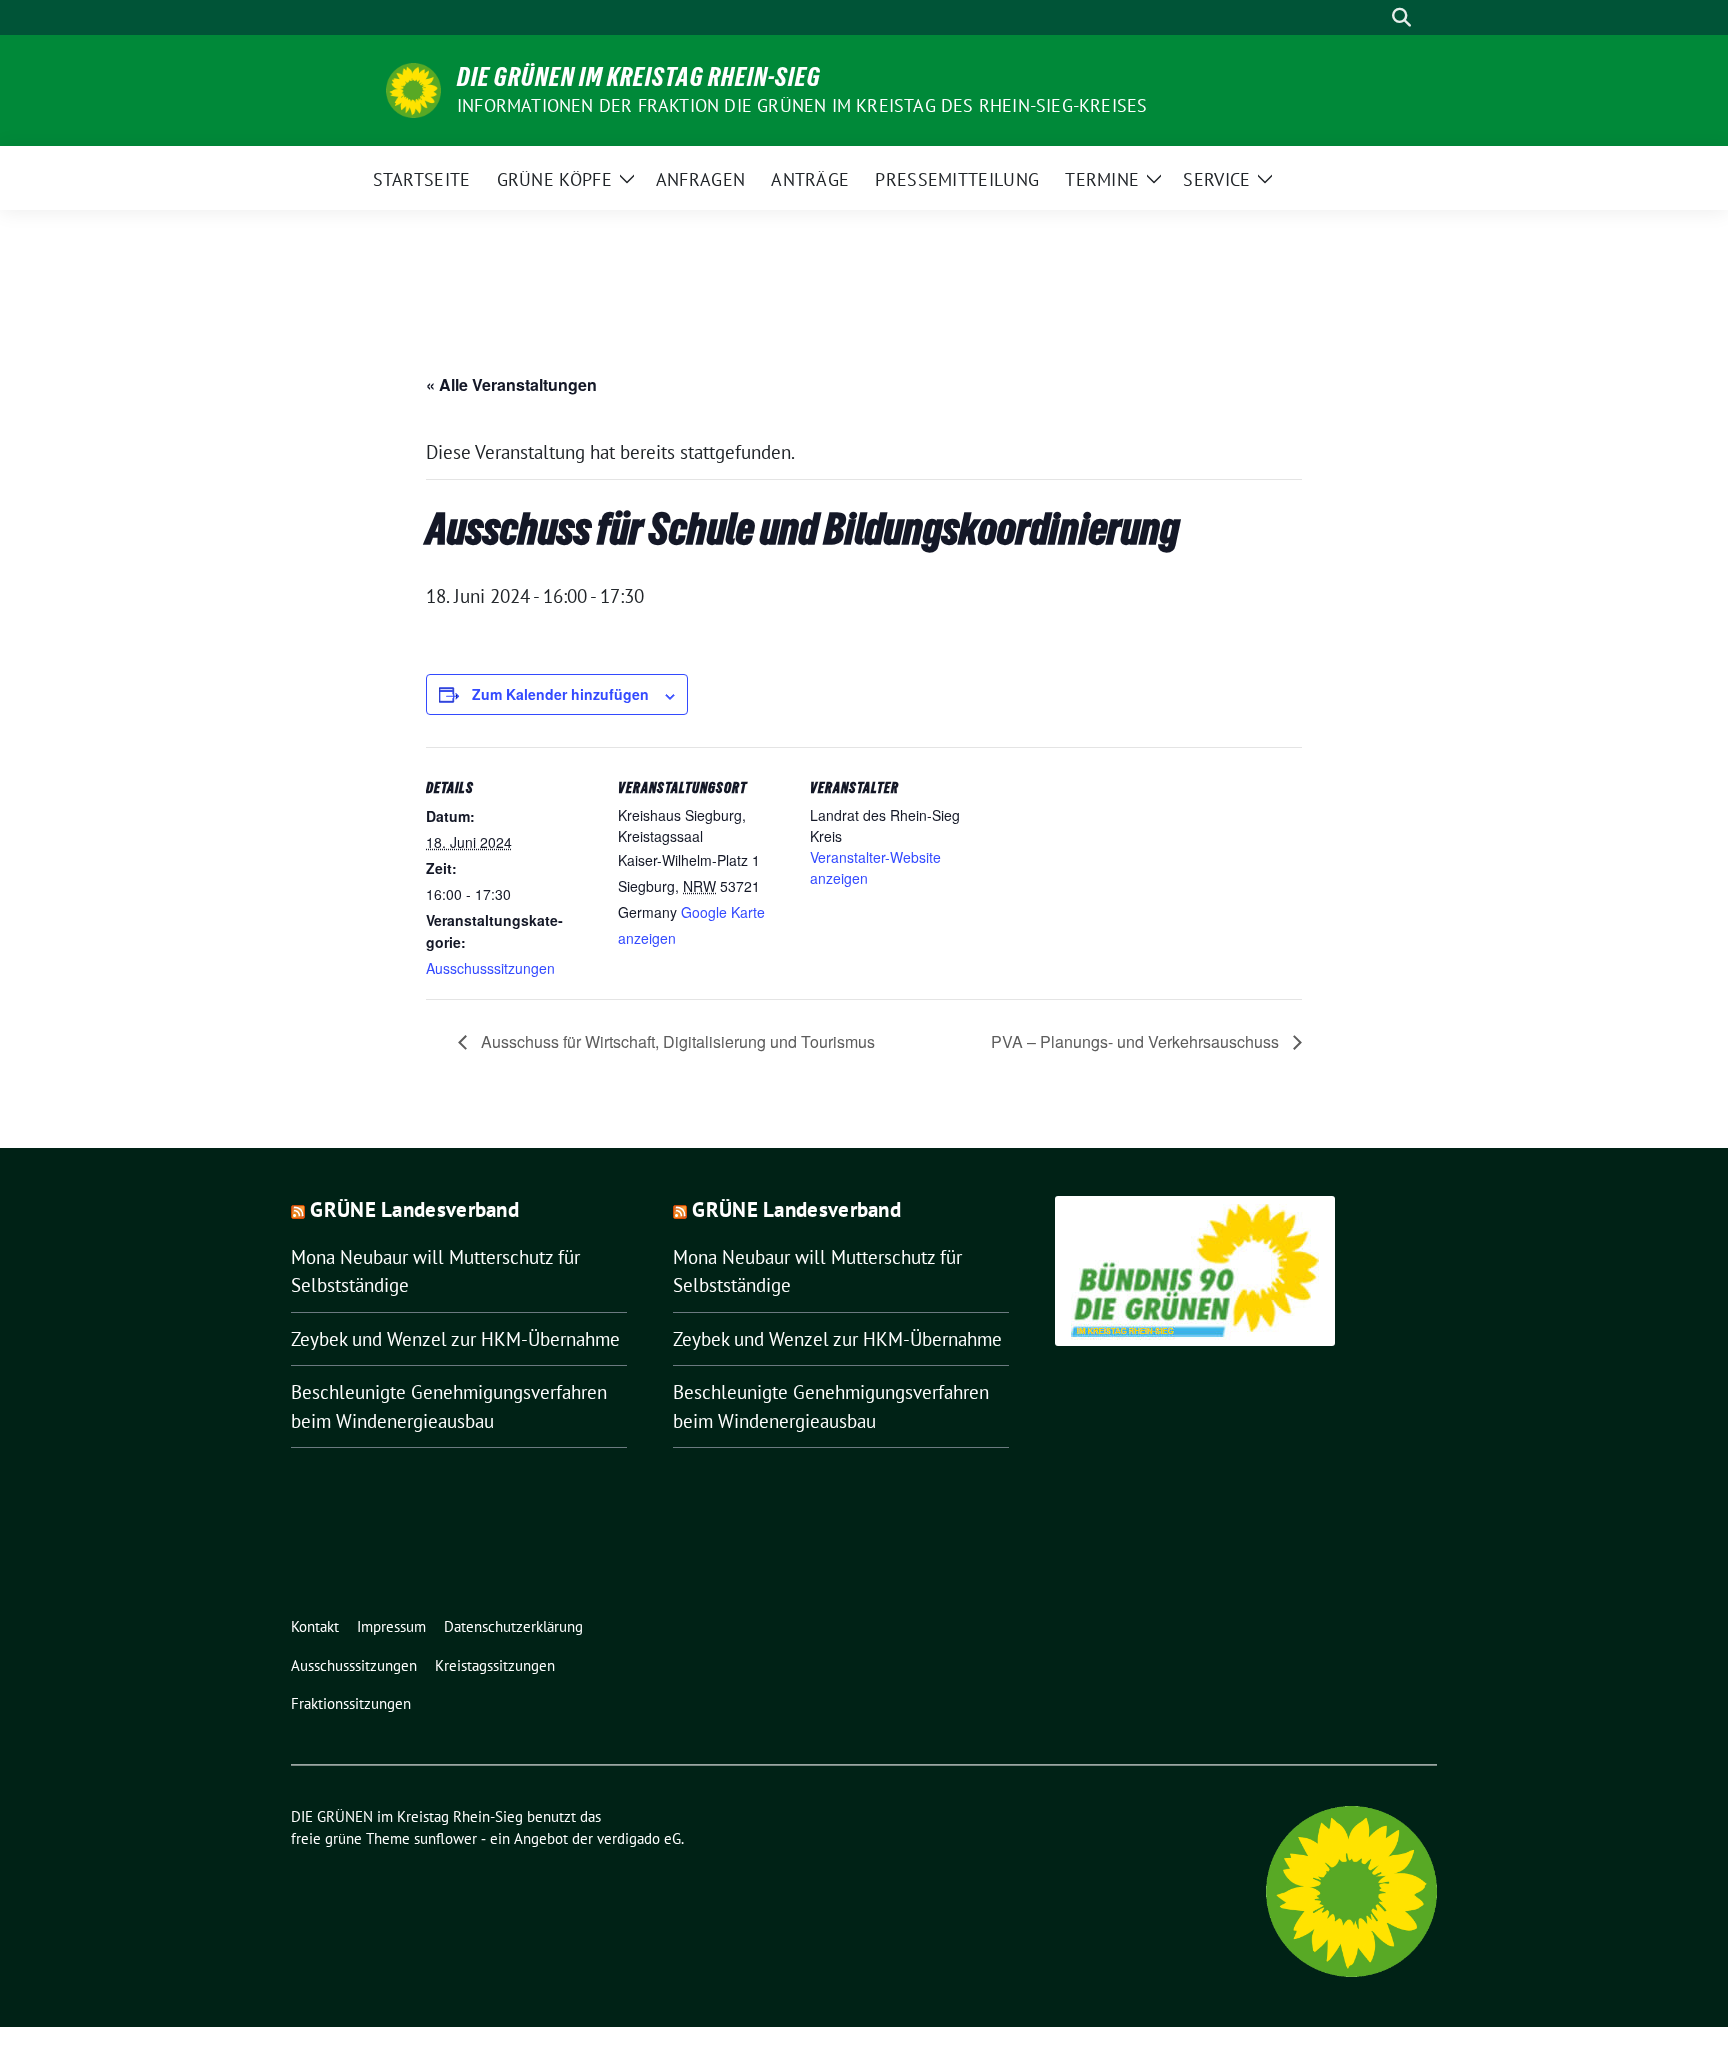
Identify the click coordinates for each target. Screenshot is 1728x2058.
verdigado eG (639, 1838)
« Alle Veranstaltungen (511, 384)
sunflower (445, 1838)
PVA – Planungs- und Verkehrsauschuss (1137, 1041)
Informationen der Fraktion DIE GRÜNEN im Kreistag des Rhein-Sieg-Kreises (802, 105)
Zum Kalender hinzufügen (560, 694)
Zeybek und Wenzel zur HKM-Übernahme (455, 1339)
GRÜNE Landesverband (414, 1209)
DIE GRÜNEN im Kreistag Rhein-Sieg (639, 77)
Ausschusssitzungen (490, 968)
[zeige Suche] (1401, 17)
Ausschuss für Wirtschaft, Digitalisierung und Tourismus (676, 1041)
